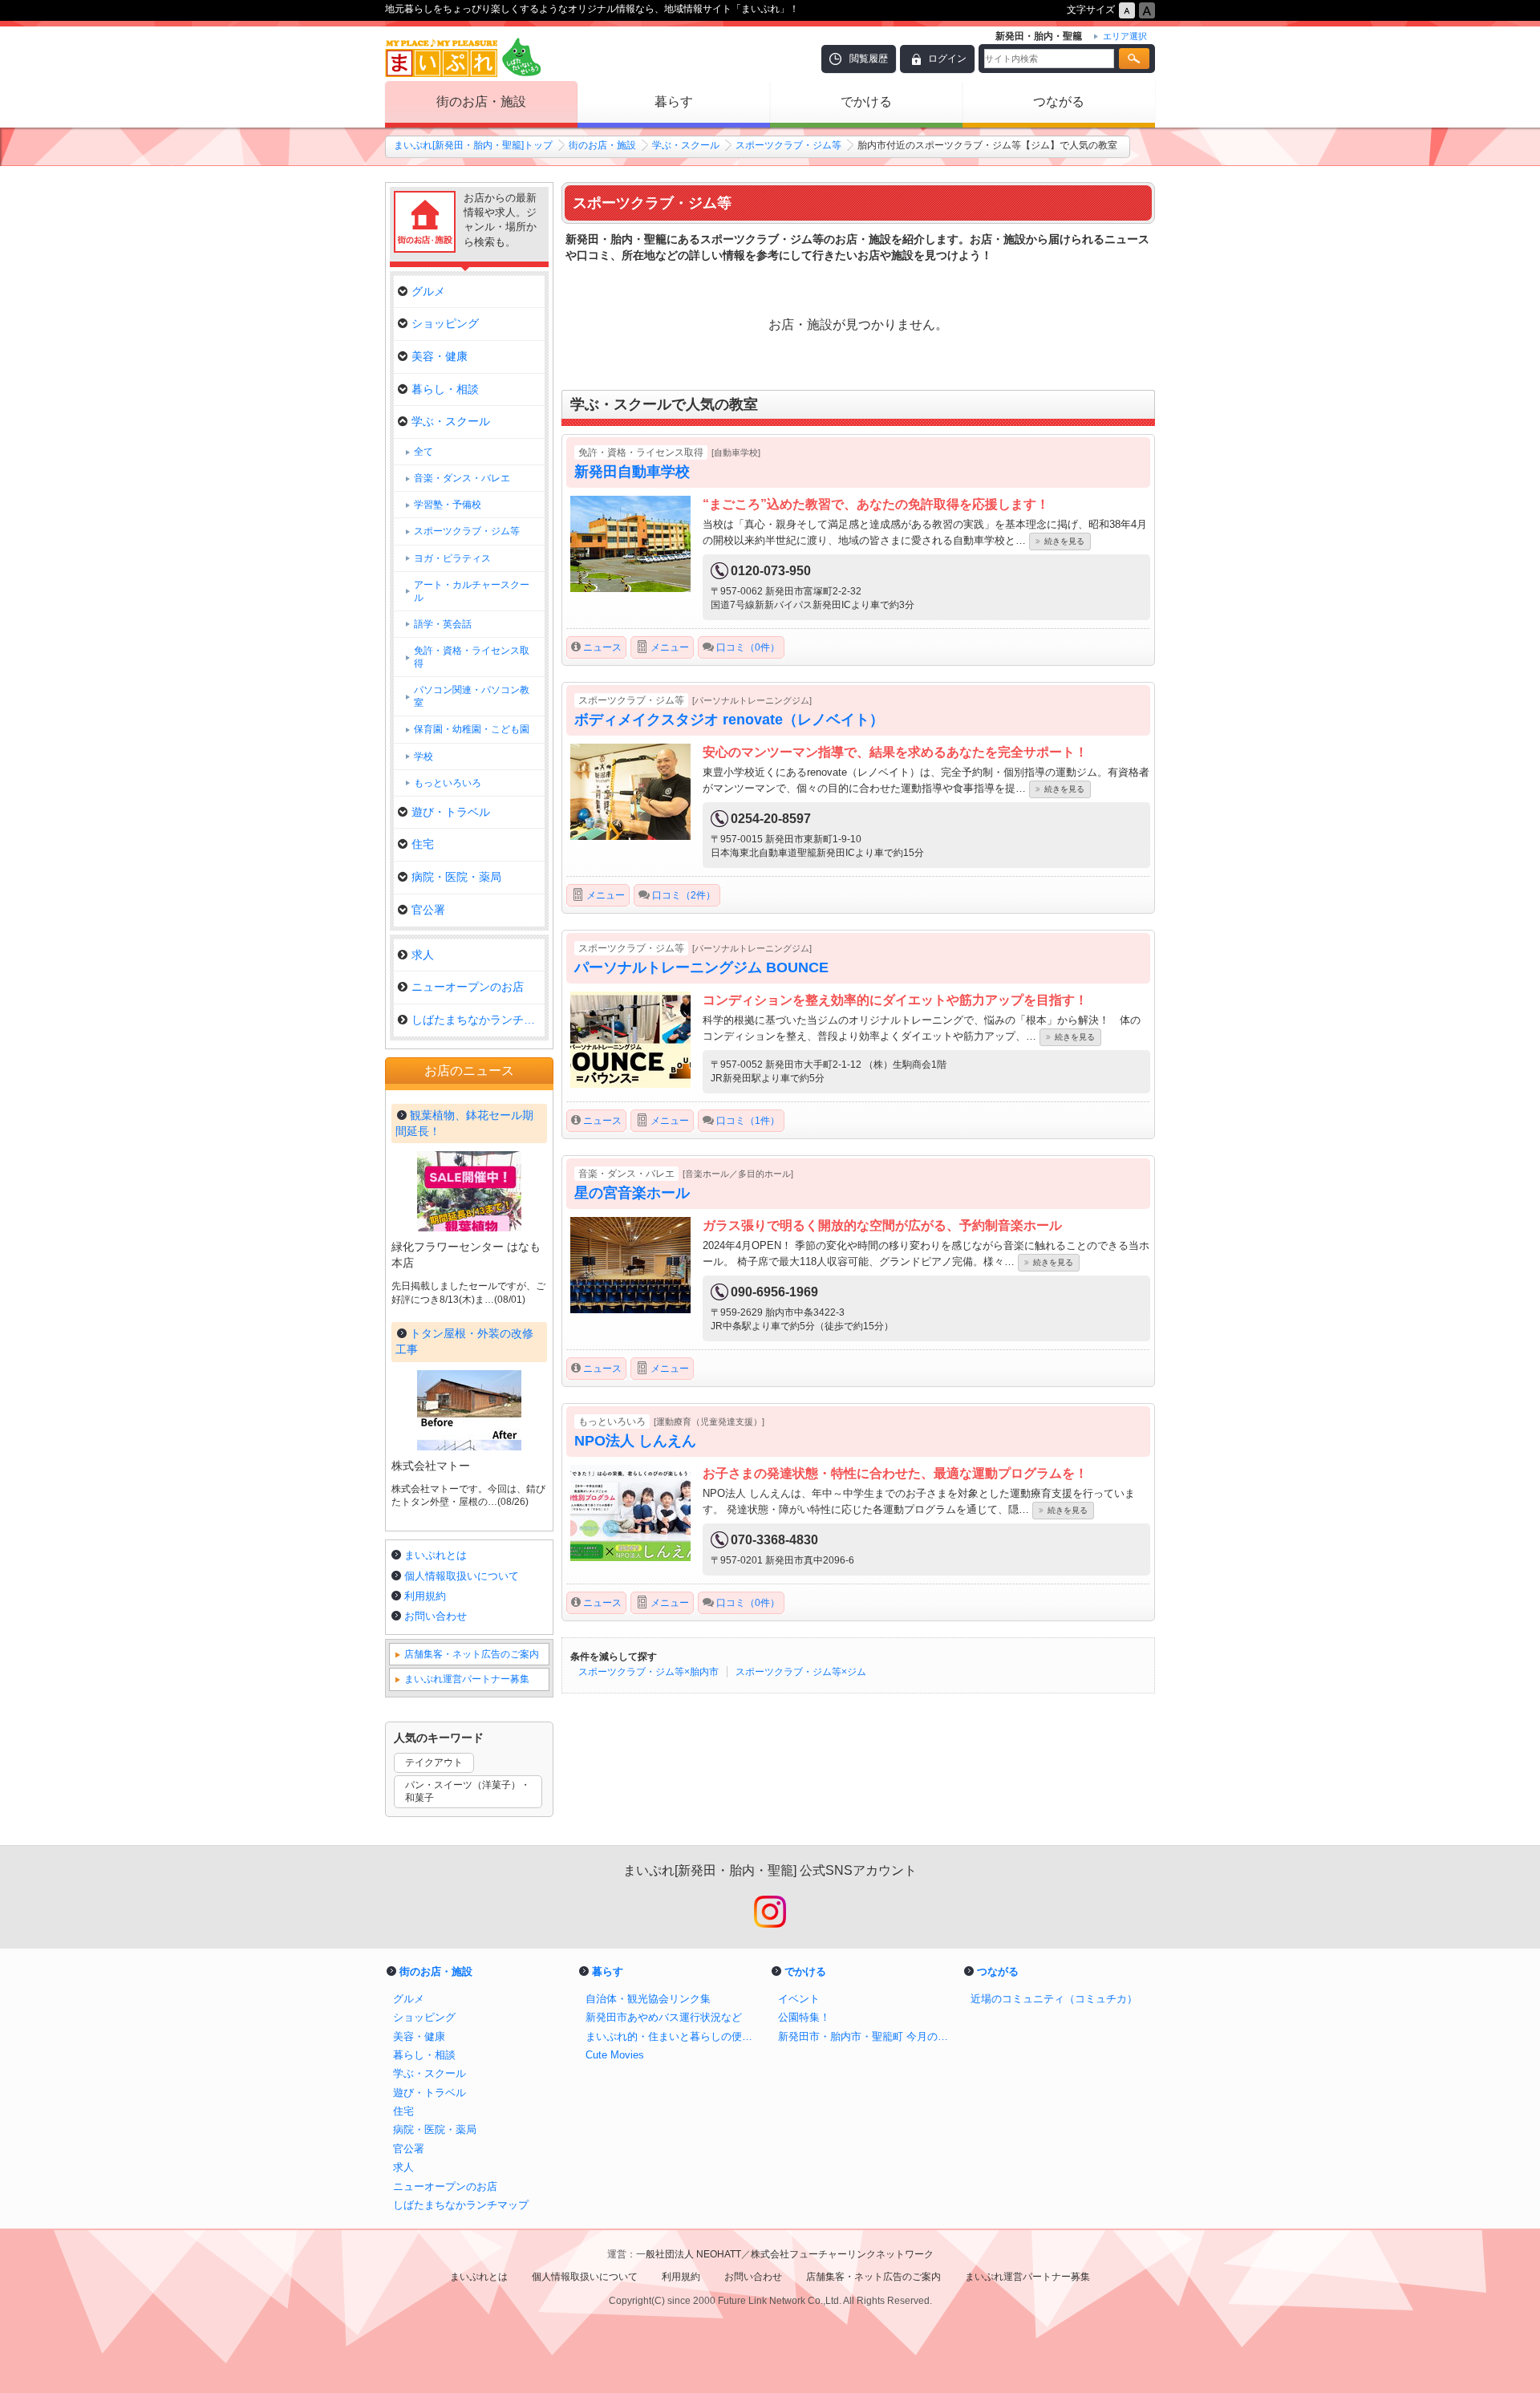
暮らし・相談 (445, 389)
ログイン (947, 59)
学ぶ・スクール (686, 145)
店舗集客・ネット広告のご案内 (472, 1654)
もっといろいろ (448, 783)
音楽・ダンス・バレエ (462, 478)
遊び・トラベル (451, 812)
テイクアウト (434, 1762)
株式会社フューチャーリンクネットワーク (842, 2254)
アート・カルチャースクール (472, 591)
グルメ (428, 291)
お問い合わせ (436, 1616)
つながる (1059, 101)
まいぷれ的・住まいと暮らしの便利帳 (674, 2036)
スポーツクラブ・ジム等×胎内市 (648, 1672)
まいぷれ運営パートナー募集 (467, 1679)
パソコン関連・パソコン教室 (472, 696)
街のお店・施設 (481, 101)
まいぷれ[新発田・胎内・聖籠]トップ (473, 145)
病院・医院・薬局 (456, 877)
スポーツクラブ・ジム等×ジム (801, 1672)
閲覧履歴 (869, 59)
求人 (423, 955)
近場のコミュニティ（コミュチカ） (1054, 1999)
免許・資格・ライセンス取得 (472, 657)
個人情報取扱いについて (462, 1576)
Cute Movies (615, 2055)
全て (423, 452)
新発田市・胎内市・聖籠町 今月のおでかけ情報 (866, 2036)
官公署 (428, 910)
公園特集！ (804, 2017)
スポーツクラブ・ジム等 (788, 145)
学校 (423, 756)
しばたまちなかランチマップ (478, 1020)
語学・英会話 (443, 624)
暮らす (674, 101)
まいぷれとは (436, 1555)
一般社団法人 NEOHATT (689, 2254)
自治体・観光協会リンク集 (648, 1999)
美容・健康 (440, 356)
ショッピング (445, 323)
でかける (866, 101)
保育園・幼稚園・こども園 (472, 729)
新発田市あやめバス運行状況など (664, 2017)
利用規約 (425, 1596)
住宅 (423, 844)
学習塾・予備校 (448, 505)
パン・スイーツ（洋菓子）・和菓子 (468, 1792)
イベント (799, 1999)
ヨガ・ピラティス (452, 558)
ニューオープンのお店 (468, 987)
